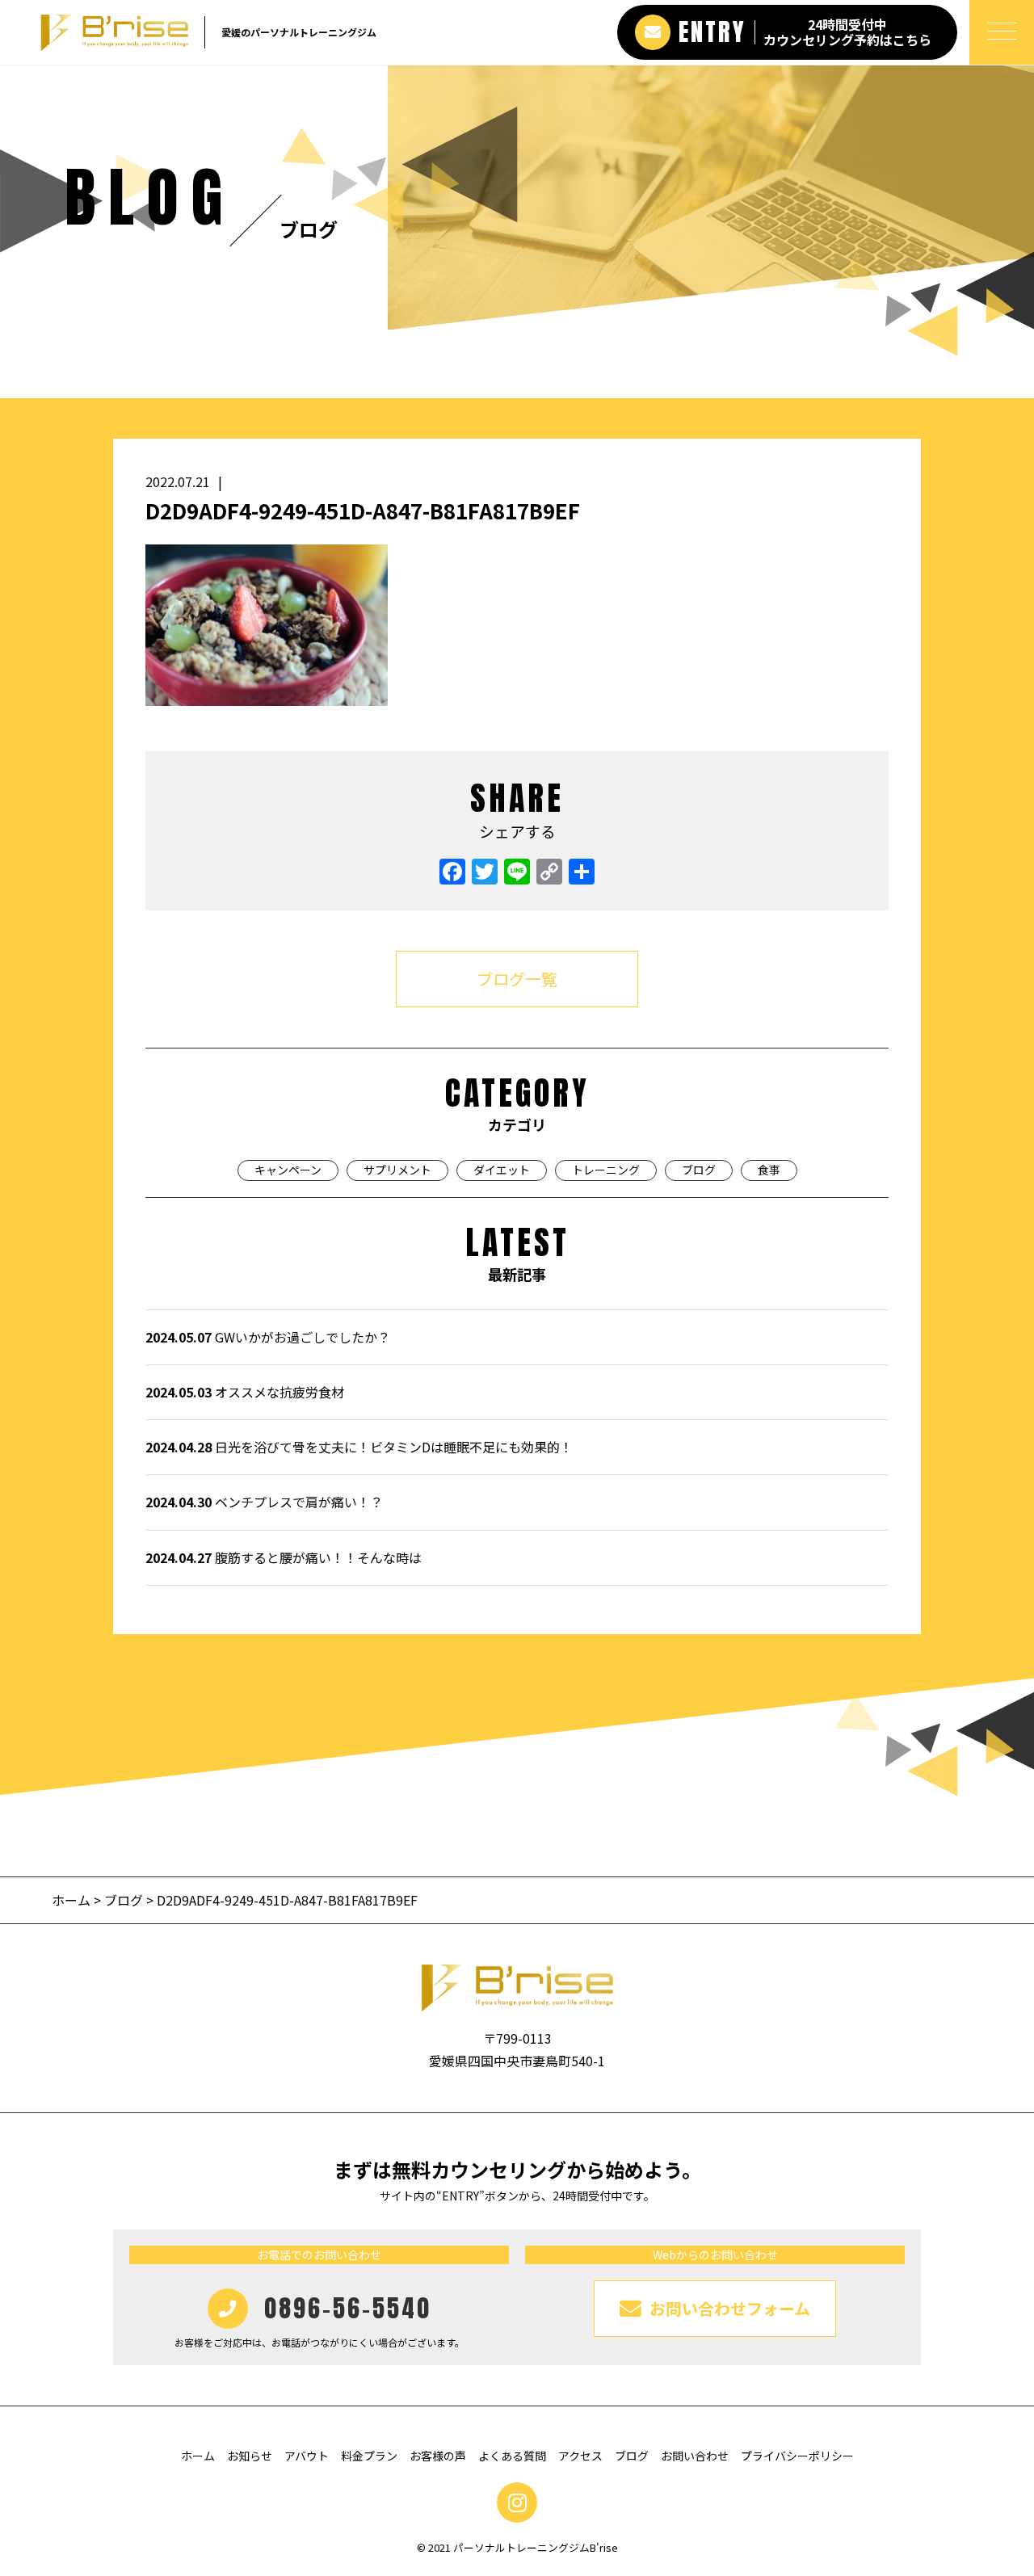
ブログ (699, 1170)
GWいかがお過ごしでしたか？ (268, 1337)
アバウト (307, 2456)
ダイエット (502, 1170)
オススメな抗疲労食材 (245, 1392)
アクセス (580, 2456)
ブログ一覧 (517, 979)
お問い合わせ (695, 2456)
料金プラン (369, 2456)
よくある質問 (512, 2456)
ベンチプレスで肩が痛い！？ (264, 1502)
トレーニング (606, 1170)
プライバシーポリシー (797, 2456)
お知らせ (250, 2456)
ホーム (73, 1900)
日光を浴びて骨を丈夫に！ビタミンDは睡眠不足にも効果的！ (359, 1447)
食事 (769, 1170)
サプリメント (397, 1170)
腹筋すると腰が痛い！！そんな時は (284, 1557)
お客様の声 (438, 2456)
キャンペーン (288, 1170)
